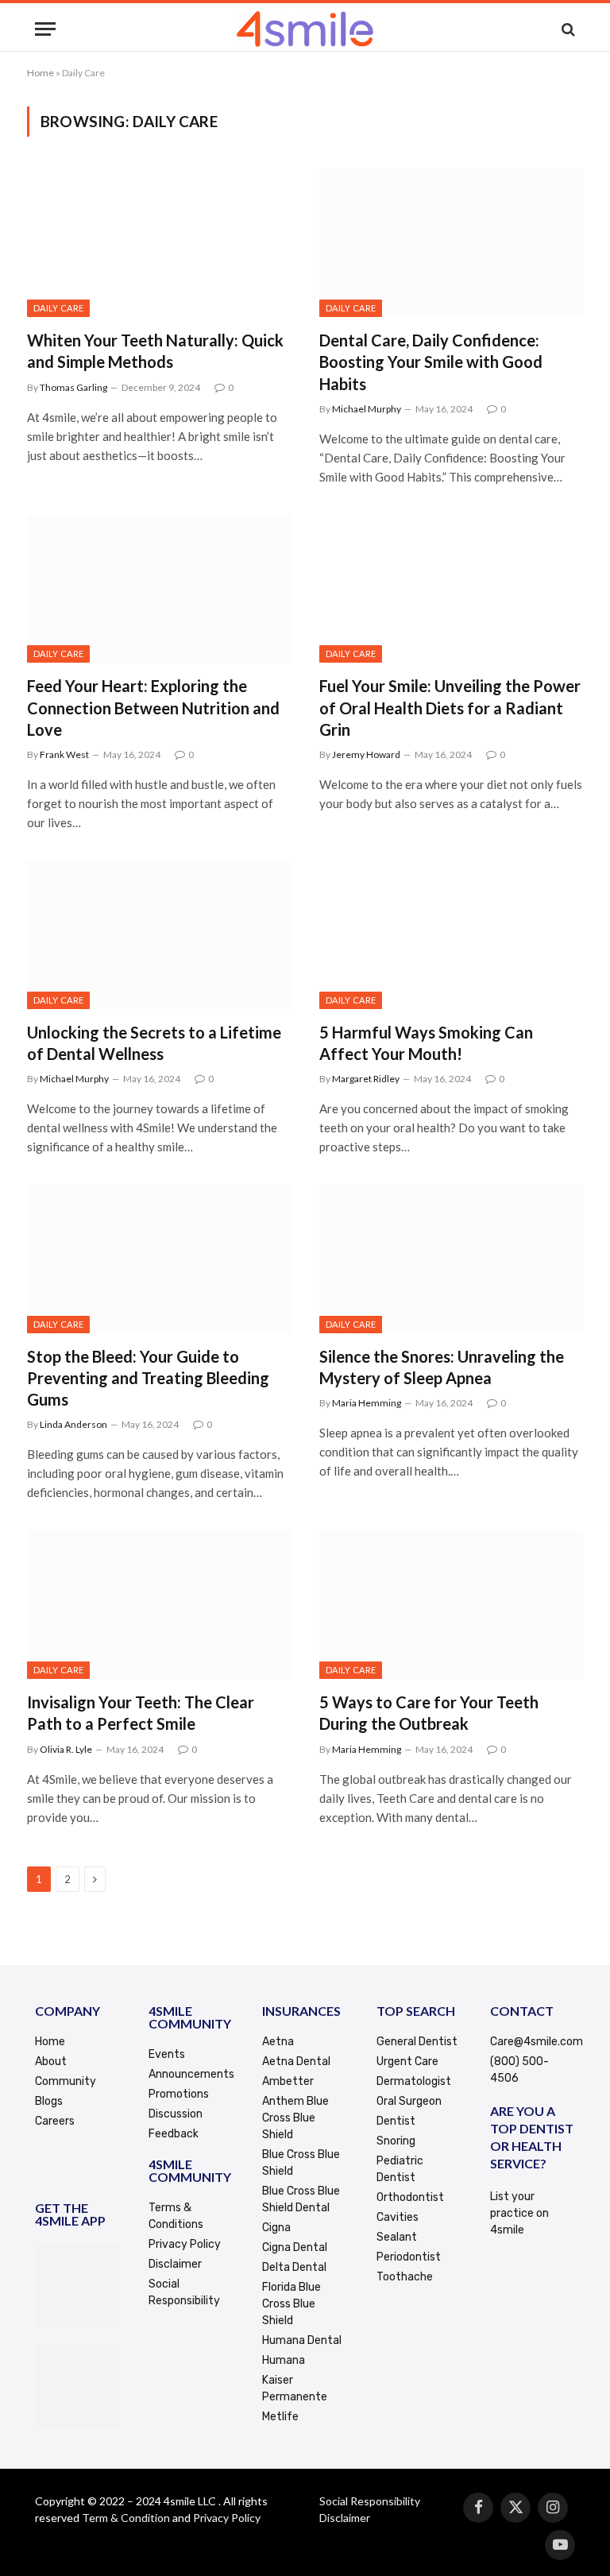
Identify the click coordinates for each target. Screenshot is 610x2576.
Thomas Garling (73, 387)
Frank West (64, 754)
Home (41, 73)
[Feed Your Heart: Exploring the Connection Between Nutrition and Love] (159, 589)
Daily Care (58, 308)
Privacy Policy (227, 2518)
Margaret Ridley (366, 1079)
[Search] (567, 29)
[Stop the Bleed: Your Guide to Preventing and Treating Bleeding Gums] (159, 1259)
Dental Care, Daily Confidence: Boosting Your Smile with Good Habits (431, 362)
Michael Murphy (367, 409)
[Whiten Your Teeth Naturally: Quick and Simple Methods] (159, 243)
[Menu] (45, 29)
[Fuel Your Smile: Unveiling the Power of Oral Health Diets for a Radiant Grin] (451, 589)
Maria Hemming (367, 1403)
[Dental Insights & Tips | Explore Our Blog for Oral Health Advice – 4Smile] (305, 29)
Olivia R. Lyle (66, 1749)
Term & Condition (126, 2518)
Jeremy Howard (366, 754)
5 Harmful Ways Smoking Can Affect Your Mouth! (426, 1043)
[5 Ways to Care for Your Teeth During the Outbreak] (451, 1605)
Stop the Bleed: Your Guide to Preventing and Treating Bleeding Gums (148, 1378)
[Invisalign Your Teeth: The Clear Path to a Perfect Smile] (159, 1605)
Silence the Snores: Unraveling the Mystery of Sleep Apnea (442, 1367)
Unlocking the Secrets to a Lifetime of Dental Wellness (154, 1043)
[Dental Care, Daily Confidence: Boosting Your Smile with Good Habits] (451, 243)
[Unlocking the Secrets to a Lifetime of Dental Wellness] (159, 935)
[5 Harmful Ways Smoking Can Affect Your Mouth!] (451, 935)
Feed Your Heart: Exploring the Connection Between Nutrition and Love (153, 707)
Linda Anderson (73, 1424)
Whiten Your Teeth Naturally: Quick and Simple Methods (155, 351)
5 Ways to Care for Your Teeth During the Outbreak (429, 1713)
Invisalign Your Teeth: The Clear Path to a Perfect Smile (141, 1713)
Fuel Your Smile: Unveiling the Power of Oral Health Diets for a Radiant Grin (450, 707)
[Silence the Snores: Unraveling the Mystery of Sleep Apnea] (451, 1259)
